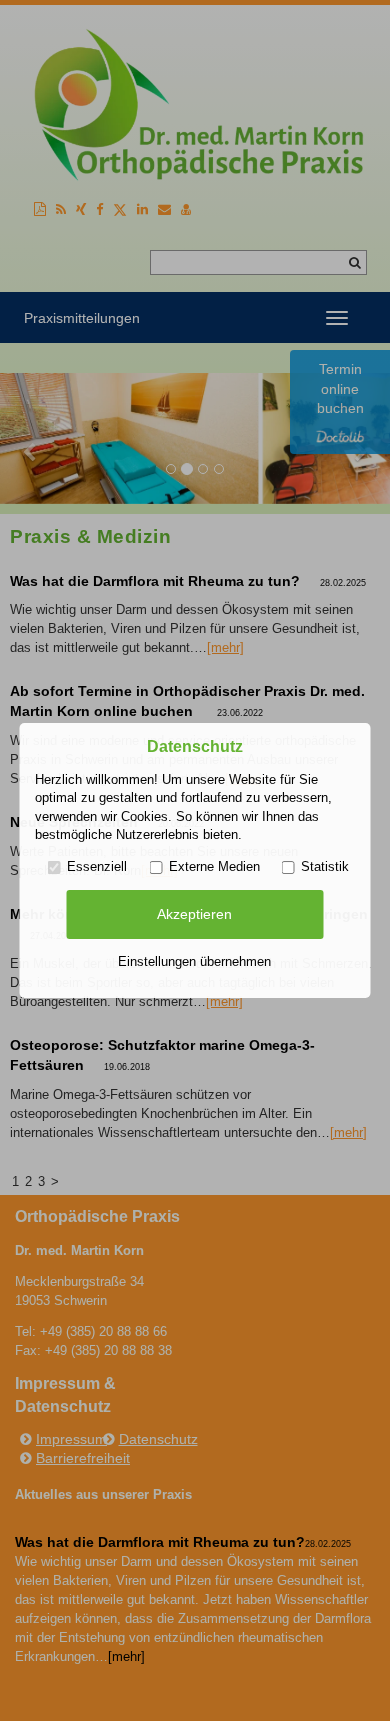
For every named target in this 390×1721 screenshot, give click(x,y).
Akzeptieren (194, 914)
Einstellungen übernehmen (194, 961)
